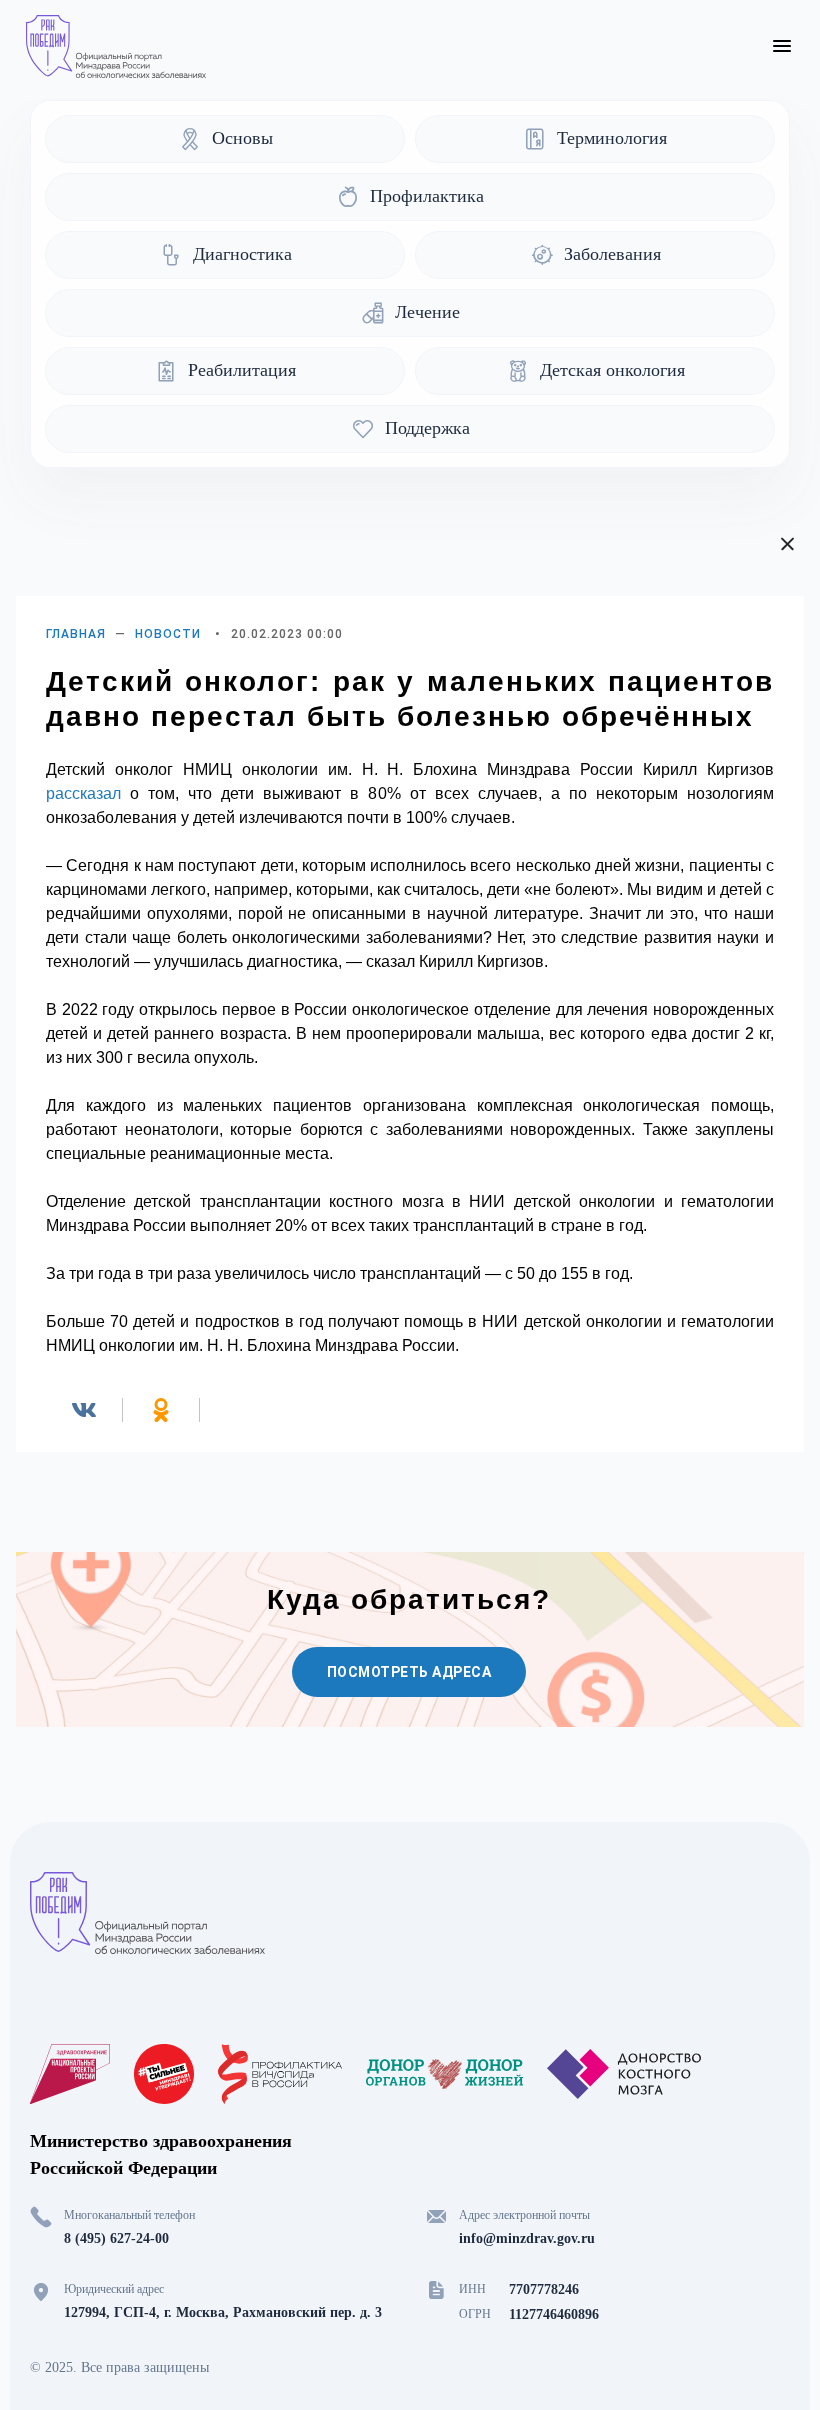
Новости (168, 634)
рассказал (83, 793)
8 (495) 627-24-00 (116, 2238)
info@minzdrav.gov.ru (527, 2238)
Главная (76, 634)
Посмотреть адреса (409, 1672)
